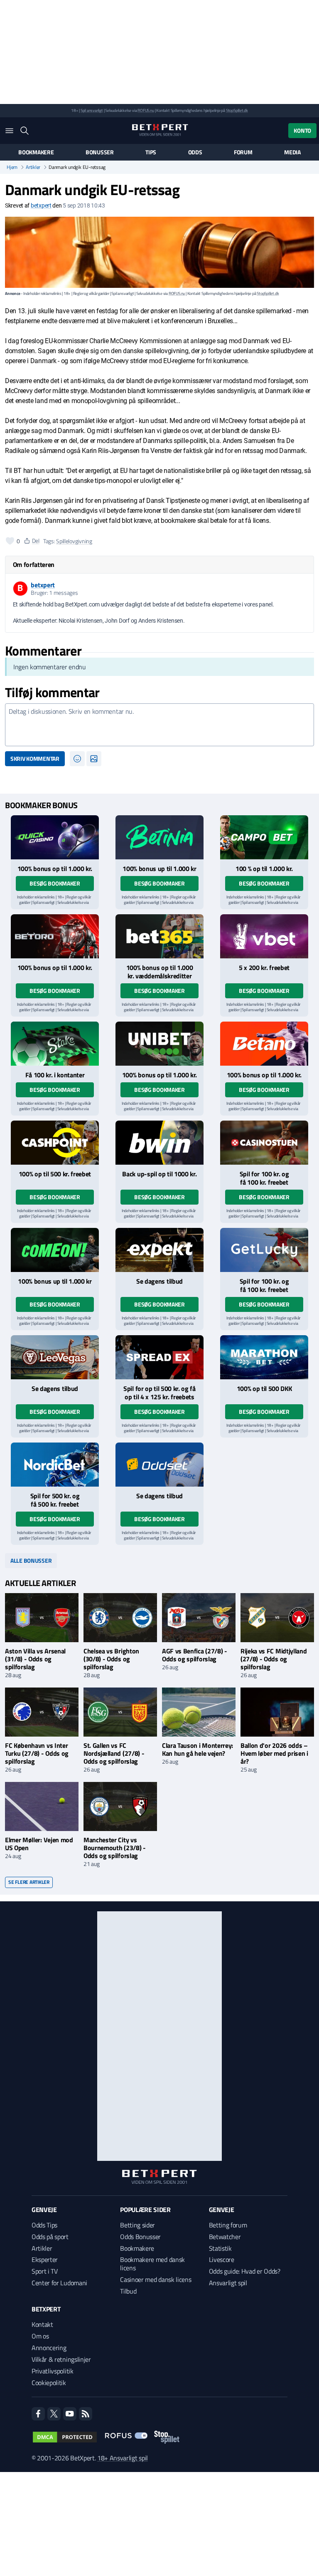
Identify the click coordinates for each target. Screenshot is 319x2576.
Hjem (12, 167)
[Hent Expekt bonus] (159, 1250)
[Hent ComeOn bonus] (55, 1250)
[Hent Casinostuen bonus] (264, 1143)
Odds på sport (50, 2237)
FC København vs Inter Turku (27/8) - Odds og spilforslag (37, 1753)
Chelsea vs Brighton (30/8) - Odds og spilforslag (111, 1659)
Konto (302, 130)
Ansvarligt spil (228, 2283)
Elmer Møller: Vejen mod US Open (39, 1844)
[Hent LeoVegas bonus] (55, 1357)
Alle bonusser (31, 1560)
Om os (40, 2336)
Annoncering (49, 2348)
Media (292, 152)
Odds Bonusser (140, 2237)
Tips (151, 152)
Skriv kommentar (35, 758)
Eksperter (45, 2259)
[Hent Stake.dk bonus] (55, 1044)
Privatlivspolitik (53, 2371)
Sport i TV (45, 2271)
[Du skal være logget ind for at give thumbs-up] (10, 541)
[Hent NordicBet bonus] (55, 1465)
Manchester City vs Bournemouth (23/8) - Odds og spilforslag (115, 1848)
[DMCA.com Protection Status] (65, 2437)
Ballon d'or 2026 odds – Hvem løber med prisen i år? (274, 1753)
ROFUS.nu (146, 110)
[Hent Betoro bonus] (55, 936)
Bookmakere (36, 152)
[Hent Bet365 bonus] (159, 936)
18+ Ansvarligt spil (123, 2458)
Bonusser (100, 152)
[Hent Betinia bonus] (159, 837)
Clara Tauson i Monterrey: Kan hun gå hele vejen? (198, 1749)
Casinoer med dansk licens (156, 2279)
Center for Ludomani (59, 2283)
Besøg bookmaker (55, 883)
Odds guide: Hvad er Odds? (245, 2271)
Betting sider (137, 2225)
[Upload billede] (94, 759)
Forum (243, 152)
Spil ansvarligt (92, 110)
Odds (195, 152)
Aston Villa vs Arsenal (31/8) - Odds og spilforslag (35, 1659)
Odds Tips (44, 2225)
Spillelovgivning (74, 541)
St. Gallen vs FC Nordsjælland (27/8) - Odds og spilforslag (114, 1753)
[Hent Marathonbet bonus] (264, 1357)
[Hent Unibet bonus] (159, 1044)
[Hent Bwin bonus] (159, 1143)
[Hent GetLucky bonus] (264, 1250)
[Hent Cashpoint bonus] (55, 1143)
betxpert (41, 205)
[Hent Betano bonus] (264, 1044)
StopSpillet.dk (237, 110)
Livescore (222, 2259)
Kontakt (42, 2324)
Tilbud (128, 2291)
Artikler (33, 167)
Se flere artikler (29, 1882)
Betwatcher (225, 2237)
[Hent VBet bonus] (264, 936)
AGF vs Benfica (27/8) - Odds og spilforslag (195, 1655)
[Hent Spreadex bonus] (159, 1357)
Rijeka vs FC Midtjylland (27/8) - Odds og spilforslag (274, 1659)
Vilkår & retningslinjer (61, 2359)
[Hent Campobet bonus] (264, 837)
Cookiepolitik (49, 2383)
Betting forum (228, 2225)
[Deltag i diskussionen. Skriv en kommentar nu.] (159, 725)
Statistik (220, 2248)
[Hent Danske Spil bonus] (159, 1465)
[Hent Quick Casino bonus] (55, 837)
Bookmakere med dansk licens (152, 2264)
